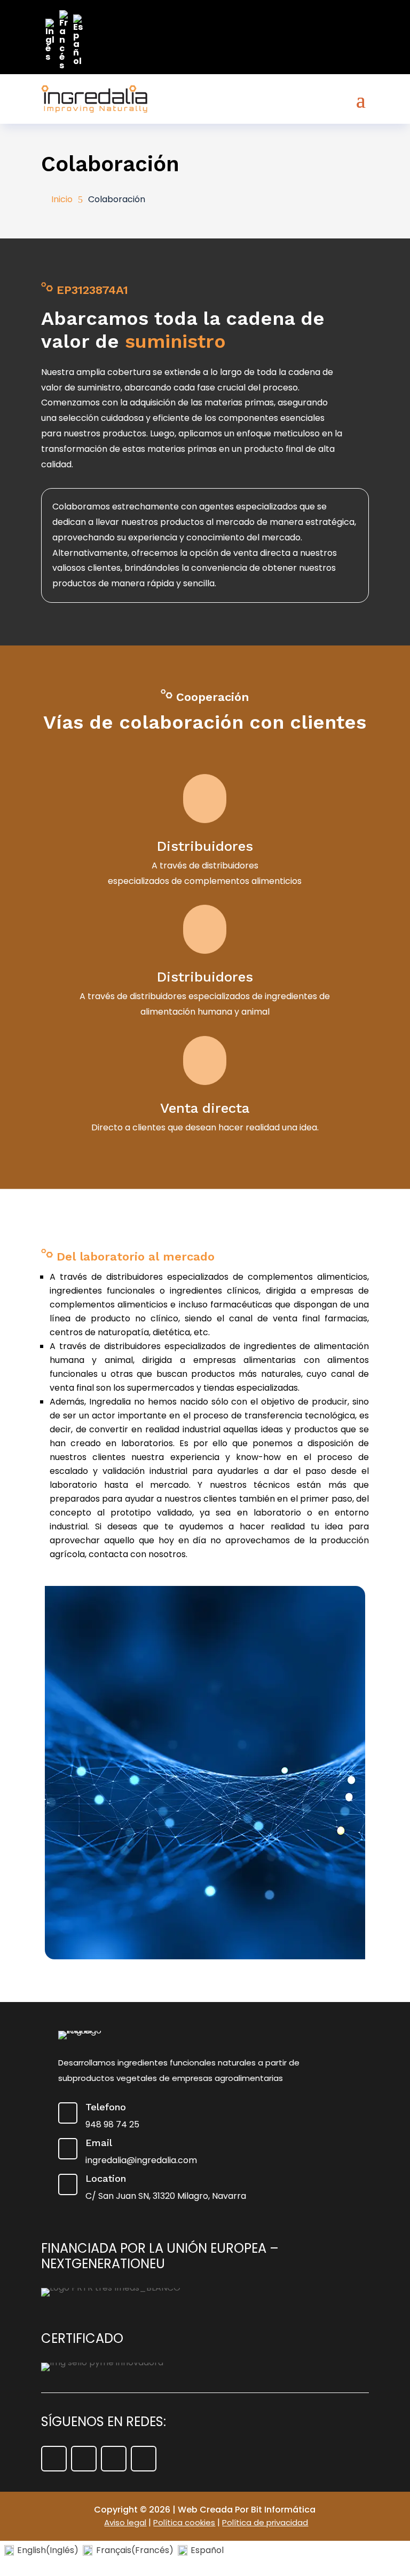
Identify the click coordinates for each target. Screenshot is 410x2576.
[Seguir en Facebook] (54, 2459)
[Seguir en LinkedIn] (144, 2459)
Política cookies (184, 2522)
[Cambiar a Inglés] (50, 40)
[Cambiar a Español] (78, 40)
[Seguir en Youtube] (114, 2459)
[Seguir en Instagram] (84, 2459)
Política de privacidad (265, 2522)
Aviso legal (125, 2522)
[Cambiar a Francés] (64, 40)
